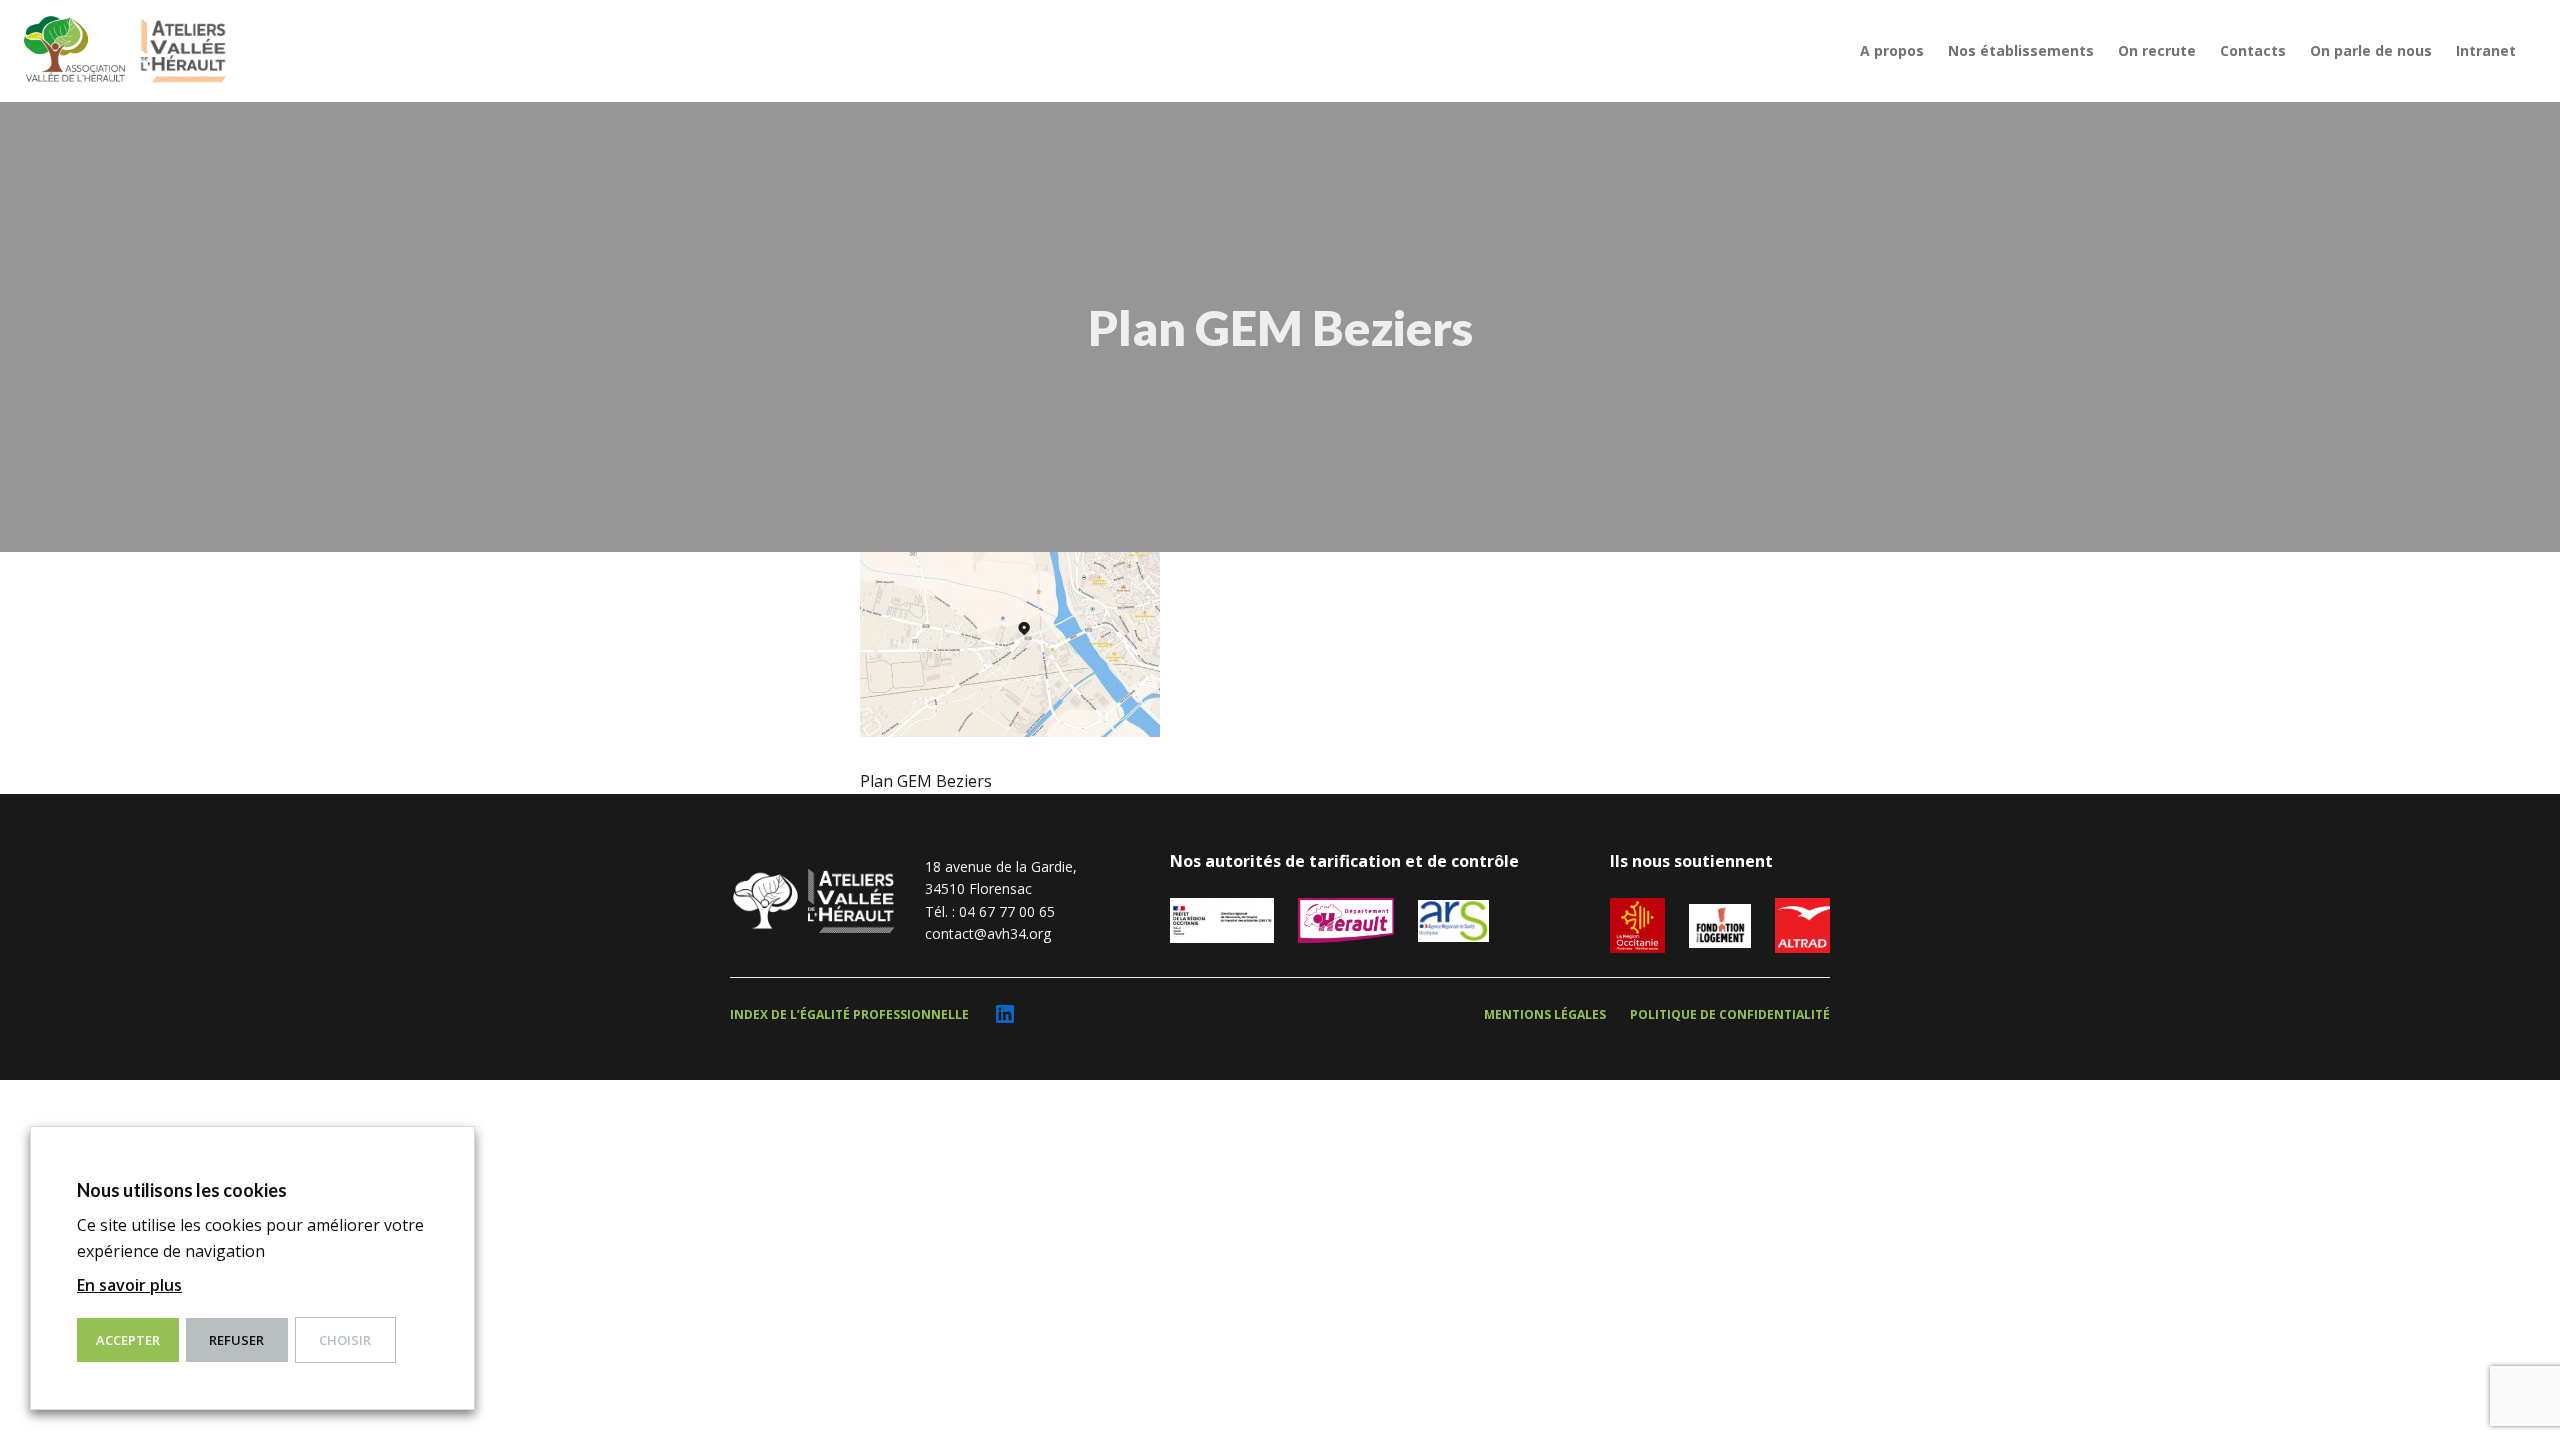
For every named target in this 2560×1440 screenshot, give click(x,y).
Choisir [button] (345, 1340)
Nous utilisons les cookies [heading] (182, 1190)
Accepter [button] (128, 1340)
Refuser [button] (236, 1340)
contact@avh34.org (988, 933)
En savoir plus (129, 1285)
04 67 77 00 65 (1007, 911)
